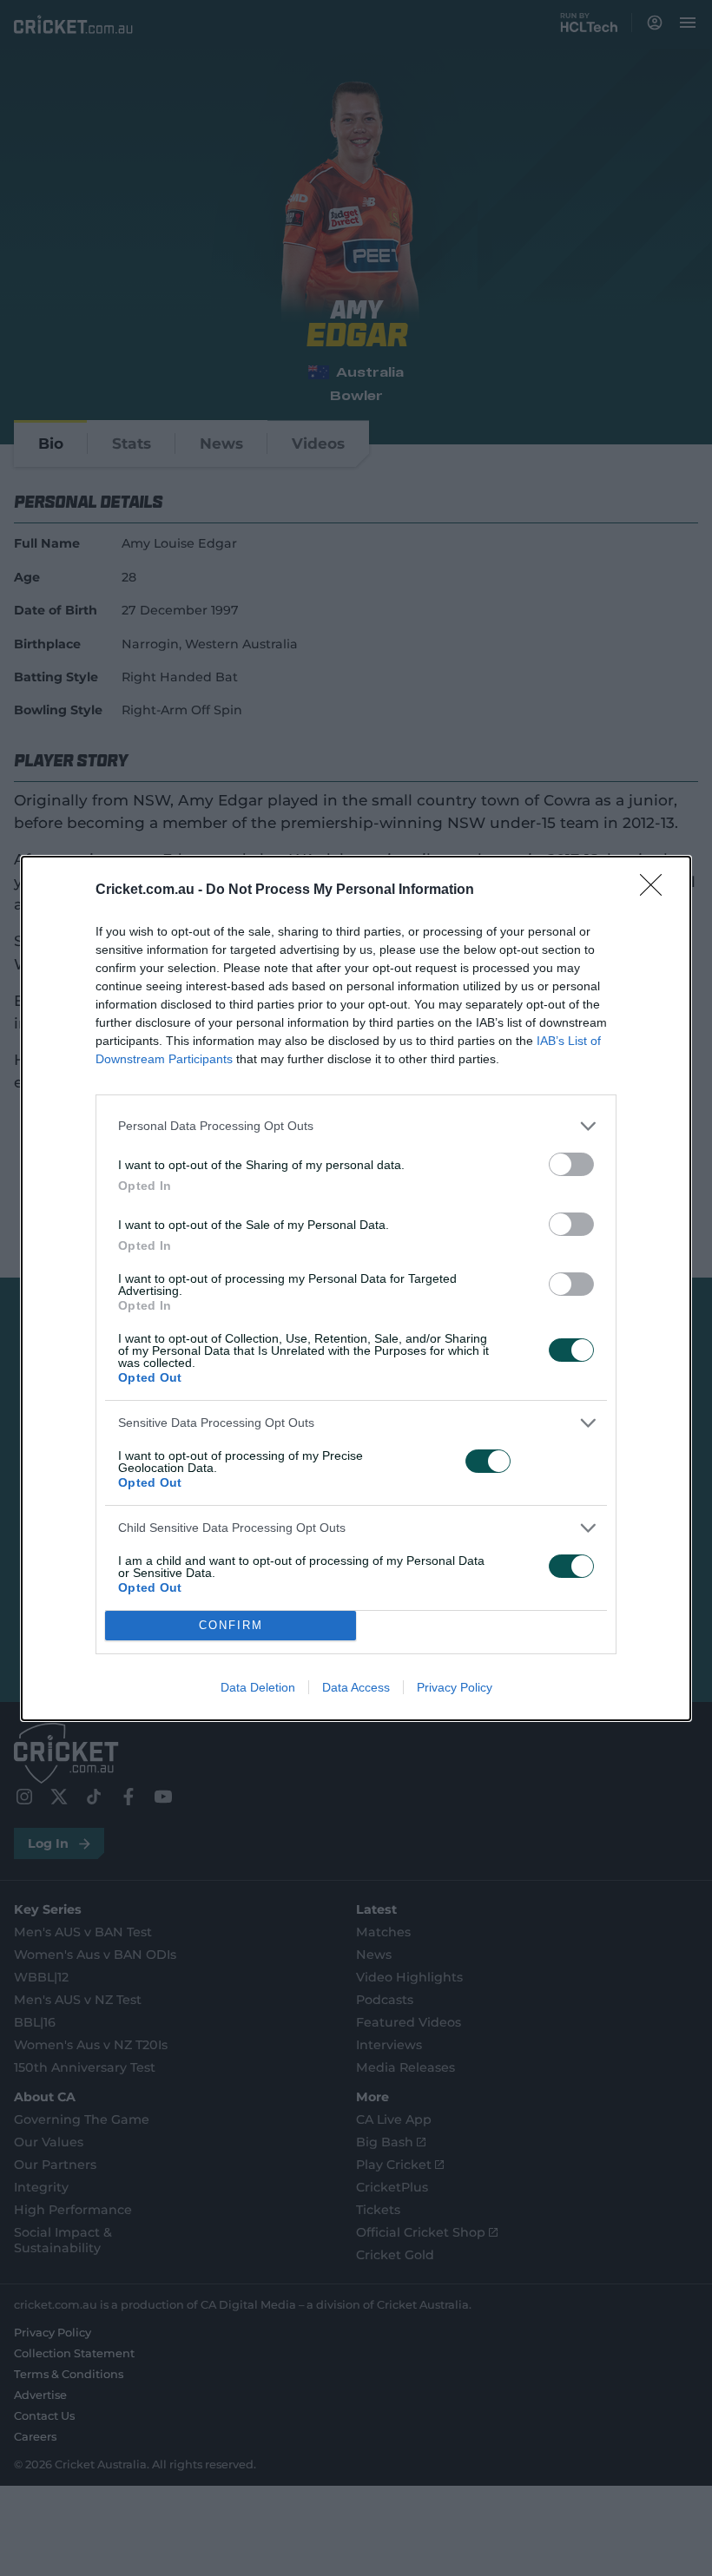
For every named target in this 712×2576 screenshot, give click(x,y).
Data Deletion (258, 1687)
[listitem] (356, 1126)
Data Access (356, 1687)
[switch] (571, 1164)
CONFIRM (231, 1625)
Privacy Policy (455, 1687)
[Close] (656, 890)
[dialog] (356, 1288)
